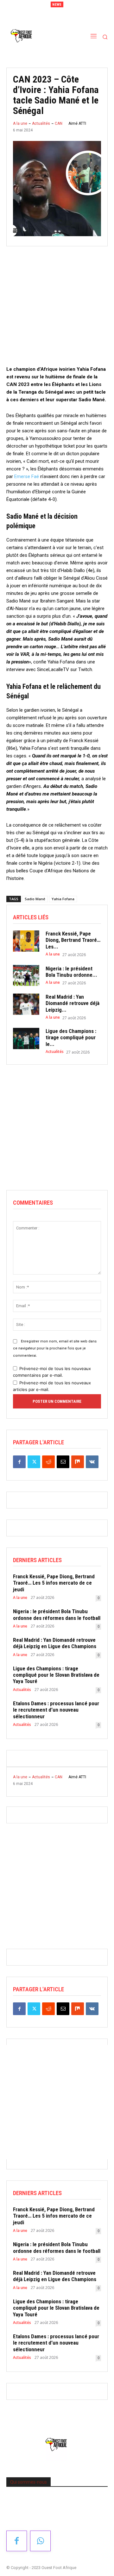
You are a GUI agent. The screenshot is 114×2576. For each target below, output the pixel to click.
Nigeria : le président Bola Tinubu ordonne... (71, 972)
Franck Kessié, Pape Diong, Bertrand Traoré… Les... (73, 940)
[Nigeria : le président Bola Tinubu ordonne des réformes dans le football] (26, 975)
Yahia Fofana (63, 899)
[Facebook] (19, 1462)
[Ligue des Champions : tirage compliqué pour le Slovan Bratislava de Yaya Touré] (26, 1038)
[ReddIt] (48, 1462)
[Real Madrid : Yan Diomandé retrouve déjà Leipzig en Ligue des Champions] (26, 1004)
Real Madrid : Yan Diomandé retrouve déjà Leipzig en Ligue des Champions (55, 1643)
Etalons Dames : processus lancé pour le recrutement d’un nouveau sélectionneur (56, 1710)
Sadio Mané (35, 899)
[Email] (63, 1462)
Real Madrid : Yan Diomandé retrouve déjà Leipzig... (73, 1003)
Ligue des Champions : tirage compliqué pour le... (71, 1038)
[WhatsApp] (40, 2541)
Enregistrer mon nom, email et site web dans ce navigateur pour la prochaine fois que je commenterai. (55, 1348)
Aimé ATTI (77, 123)
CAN (59, 123)
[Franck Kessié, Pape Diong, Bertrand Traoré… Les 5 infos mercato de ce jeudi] (26, 941)
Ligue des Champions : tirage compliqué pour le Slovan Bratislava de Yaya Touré (56, 1675)
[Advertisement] (57, 308)
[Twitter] (34, 1462)
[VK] (92, 1462)
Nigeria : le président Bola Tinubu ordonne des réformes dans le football (57, 1614)
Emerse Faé (27, 476)
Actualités (41, 123)
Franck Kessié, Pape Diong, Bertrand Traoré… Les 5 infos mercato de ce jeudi (54, 1583)
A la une (20, 123)
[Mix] (78, 1462)
